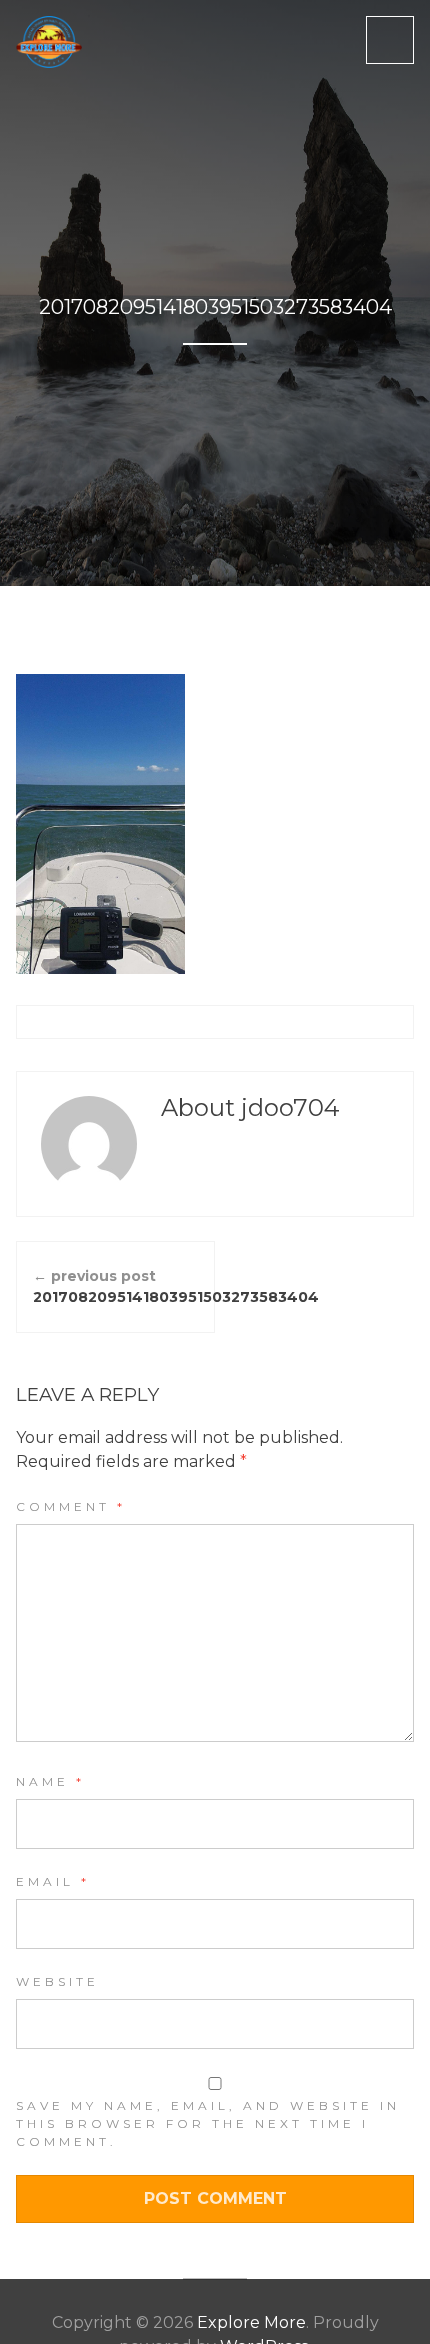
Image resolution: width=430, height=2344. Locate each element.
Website (57, 1981)
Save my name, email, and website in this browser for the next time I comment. (208, 2123)
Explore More (251, 2322)
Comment (71, 1506)
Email (53, 1881)
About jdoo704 (250, 1107)
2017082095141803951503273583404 (124, 1286)
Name (50, 1781)
